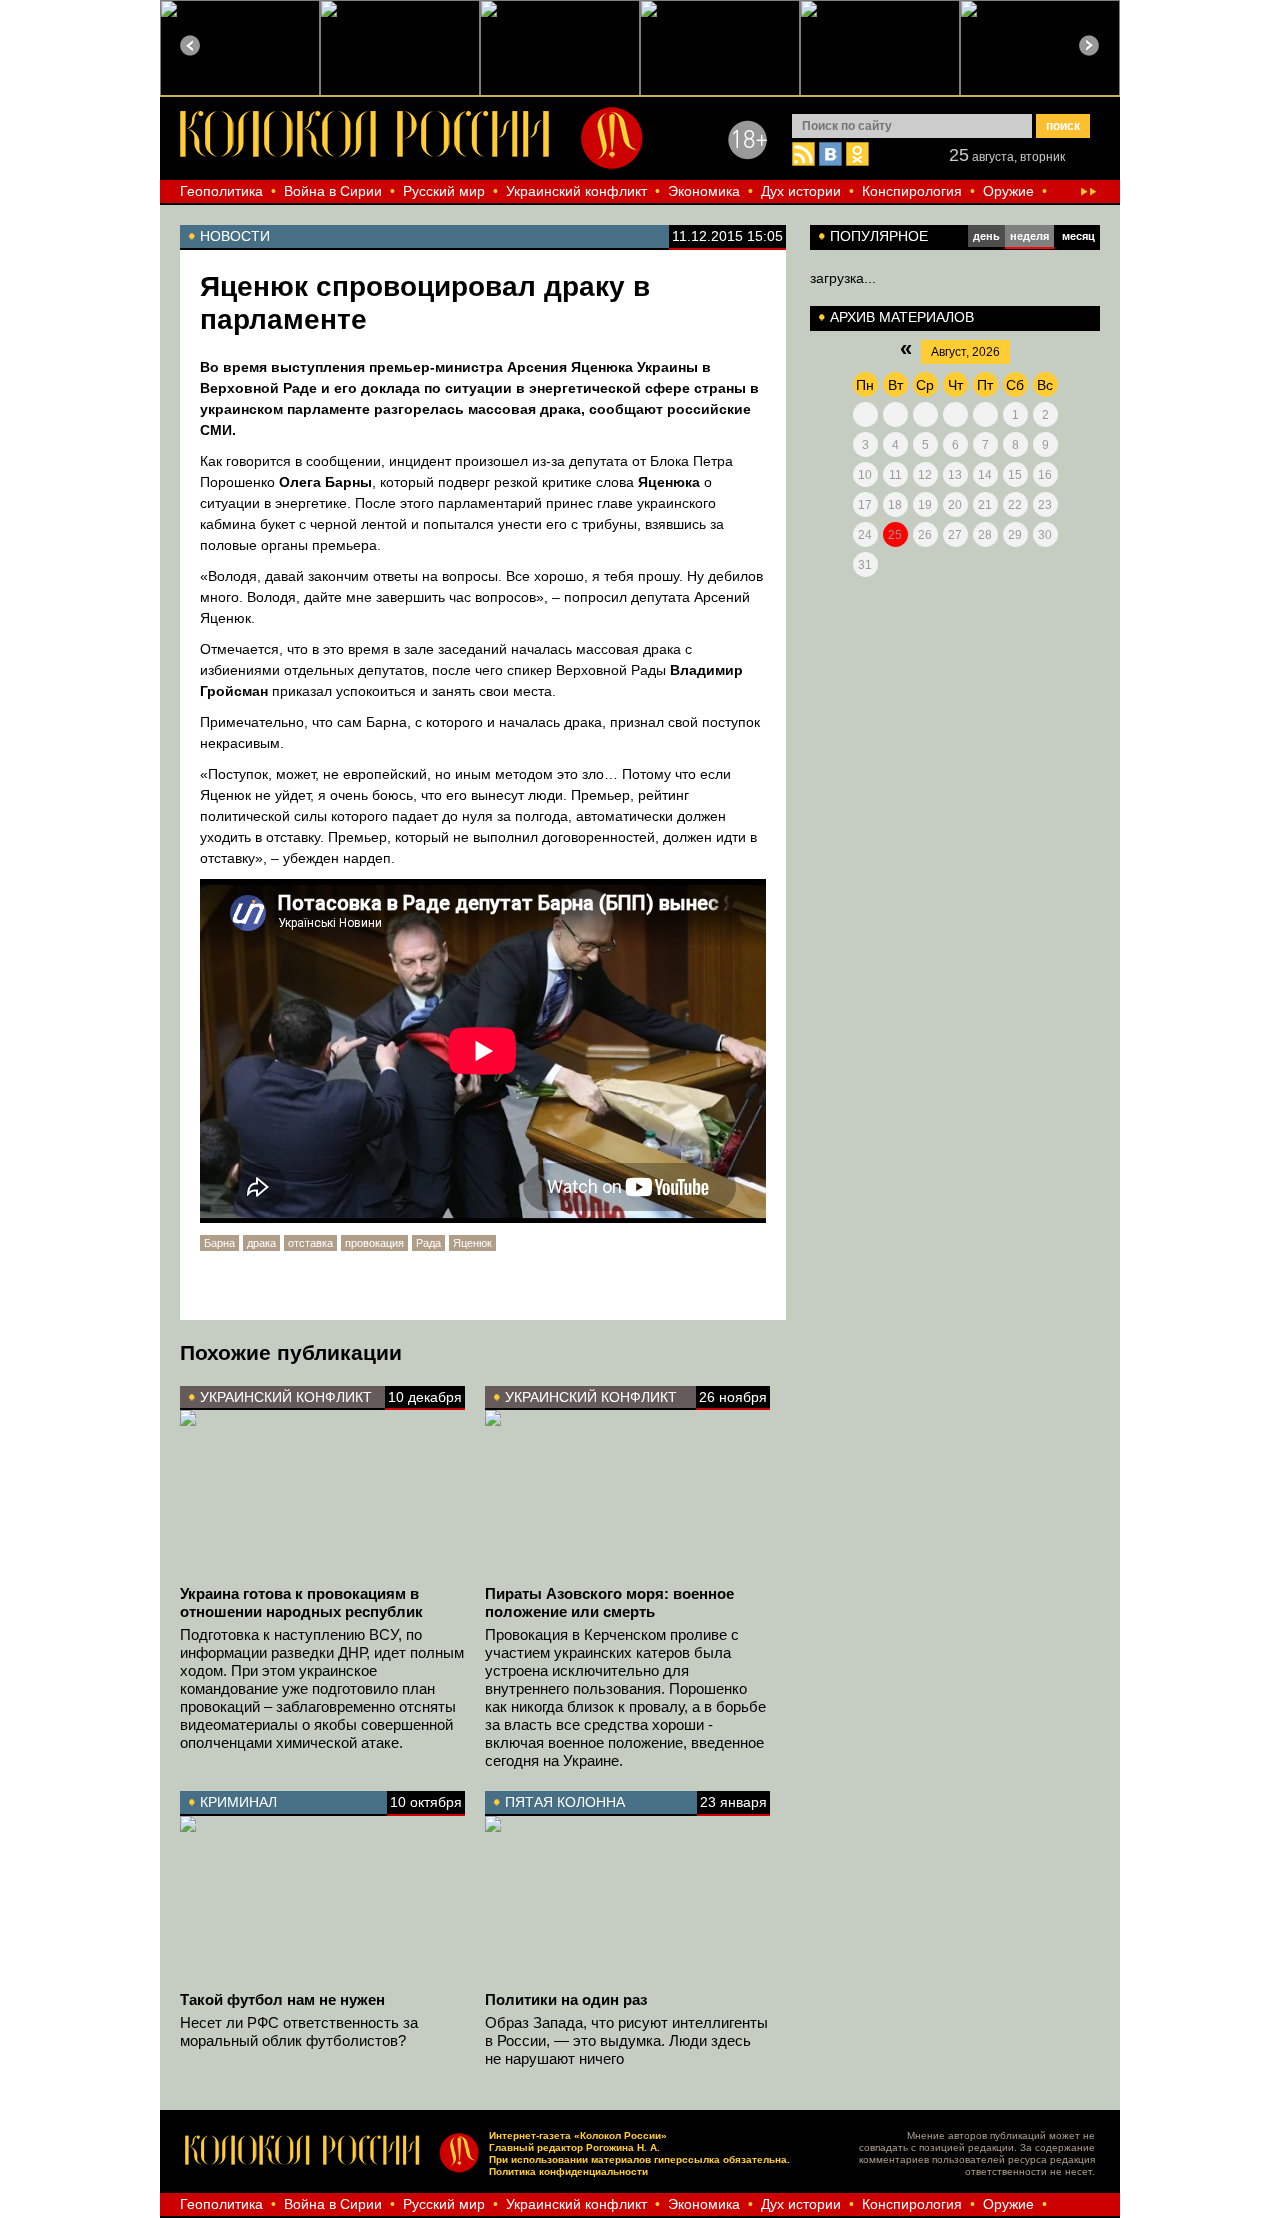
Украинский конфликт (576, 191)
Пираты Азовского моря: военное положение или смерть (609, 1602)
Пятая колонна (565, 1802)
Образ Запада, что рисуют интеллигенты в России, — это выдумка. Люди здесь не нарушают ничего (626, 2040)
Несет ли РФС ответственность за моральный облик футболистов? (299, 2031)
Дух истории (801, 191)
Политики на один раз (566, 1999)
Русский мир (444, 191)
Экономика (704, 191)
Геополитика (221, 191)
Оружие (1008, 191)
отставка (310, 1243)
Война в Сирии (333, 191)
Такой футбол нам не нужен (282, 1999)
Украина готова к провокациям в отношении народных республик (301, 1602)
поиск (1063, 126)
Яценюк (472, 1243)
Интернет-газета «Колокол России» (578, 2135)
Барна (219, 1243)
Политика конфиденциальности (568, 2171)
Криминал (238, 1802)
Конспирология (912, 191)
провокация (374, 1243)
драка (261, 1243)
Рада (428, 1243)
